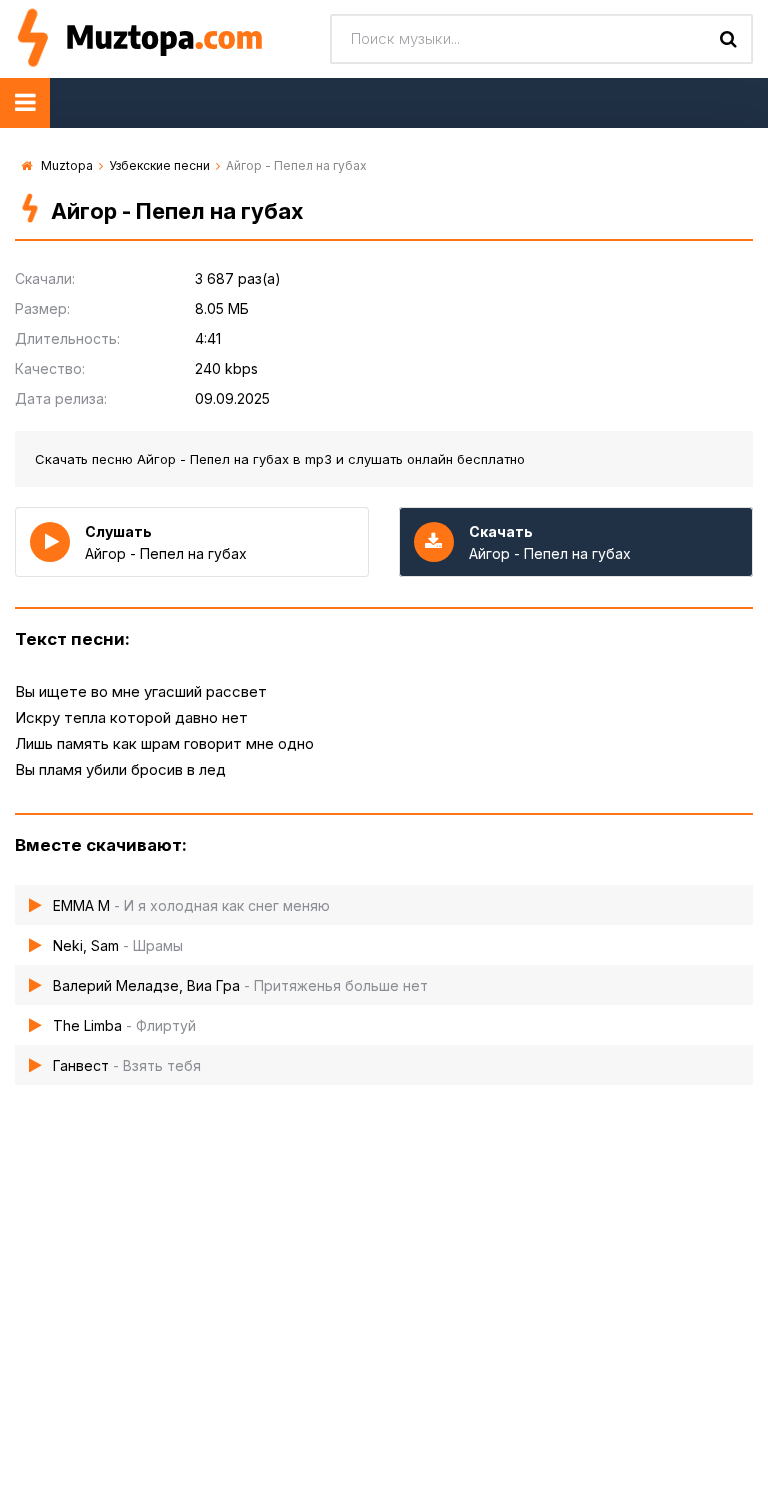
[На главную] (165, 39)
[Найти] (728, 39)
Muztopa (67, 165)
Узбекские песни (159, 165)
